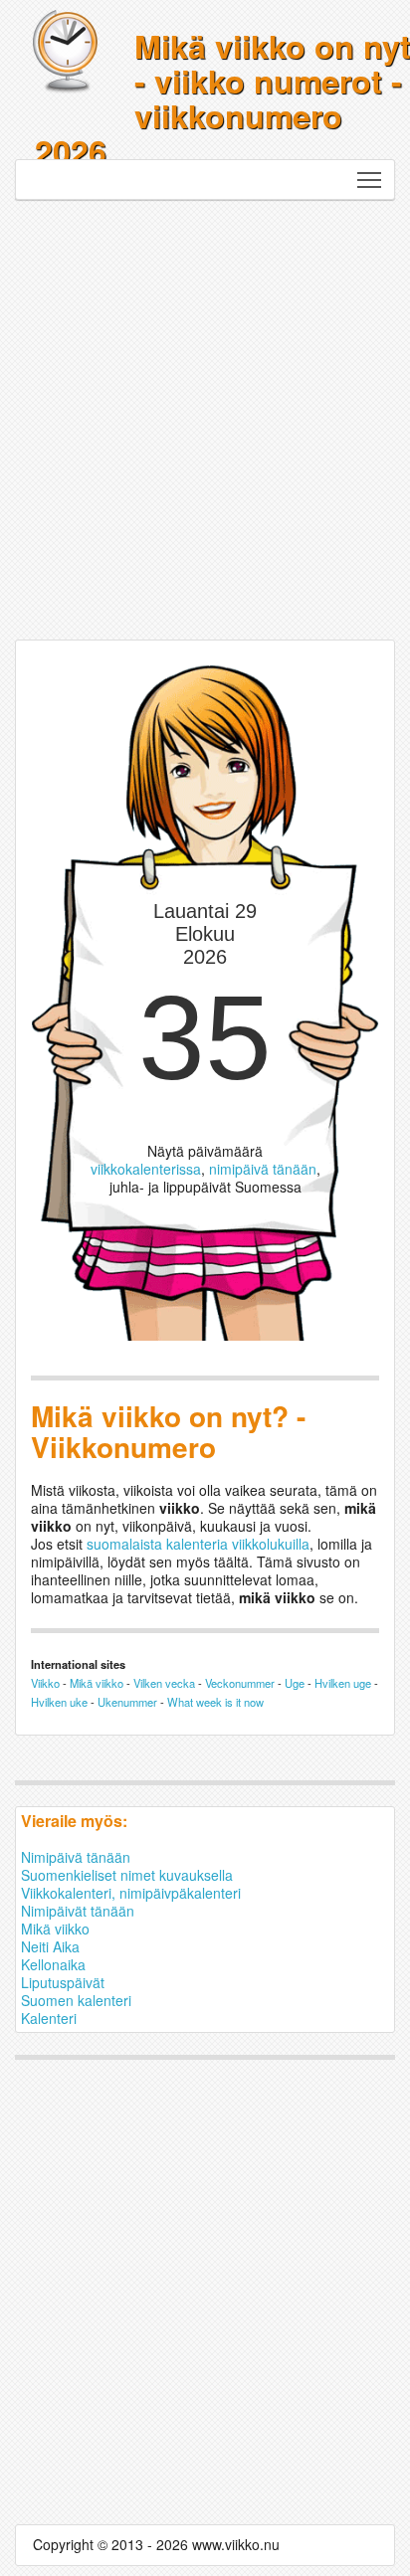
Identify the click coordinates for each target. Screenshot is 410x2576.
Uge (295, 1683)
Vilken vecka (164, 1683)
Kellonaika (53, 1964)
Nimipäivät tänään (78, 1911)
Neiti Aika (50, 1946)
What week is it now (215, 1702)
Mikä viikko (97, 1683)
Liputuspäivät (63, 1982)
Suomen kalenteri (76, 2000)
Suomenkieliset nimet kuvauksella (127, 1875)
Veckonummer (240, 1683)
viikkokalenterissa (146, 1169)
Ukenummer (127, 1702)
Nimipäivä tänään (76, 1857)
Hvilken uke (59, 1702)
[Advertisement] (205, 415)
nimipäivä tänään (263, 1169)
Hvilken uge (343, 1683)
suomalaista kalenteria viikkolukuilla (198, 1544)
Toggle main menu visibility (370, 180)
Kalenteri (49, 2018)
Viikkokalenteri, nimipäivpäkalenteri (131, 1893)
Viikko (45, 1683)
